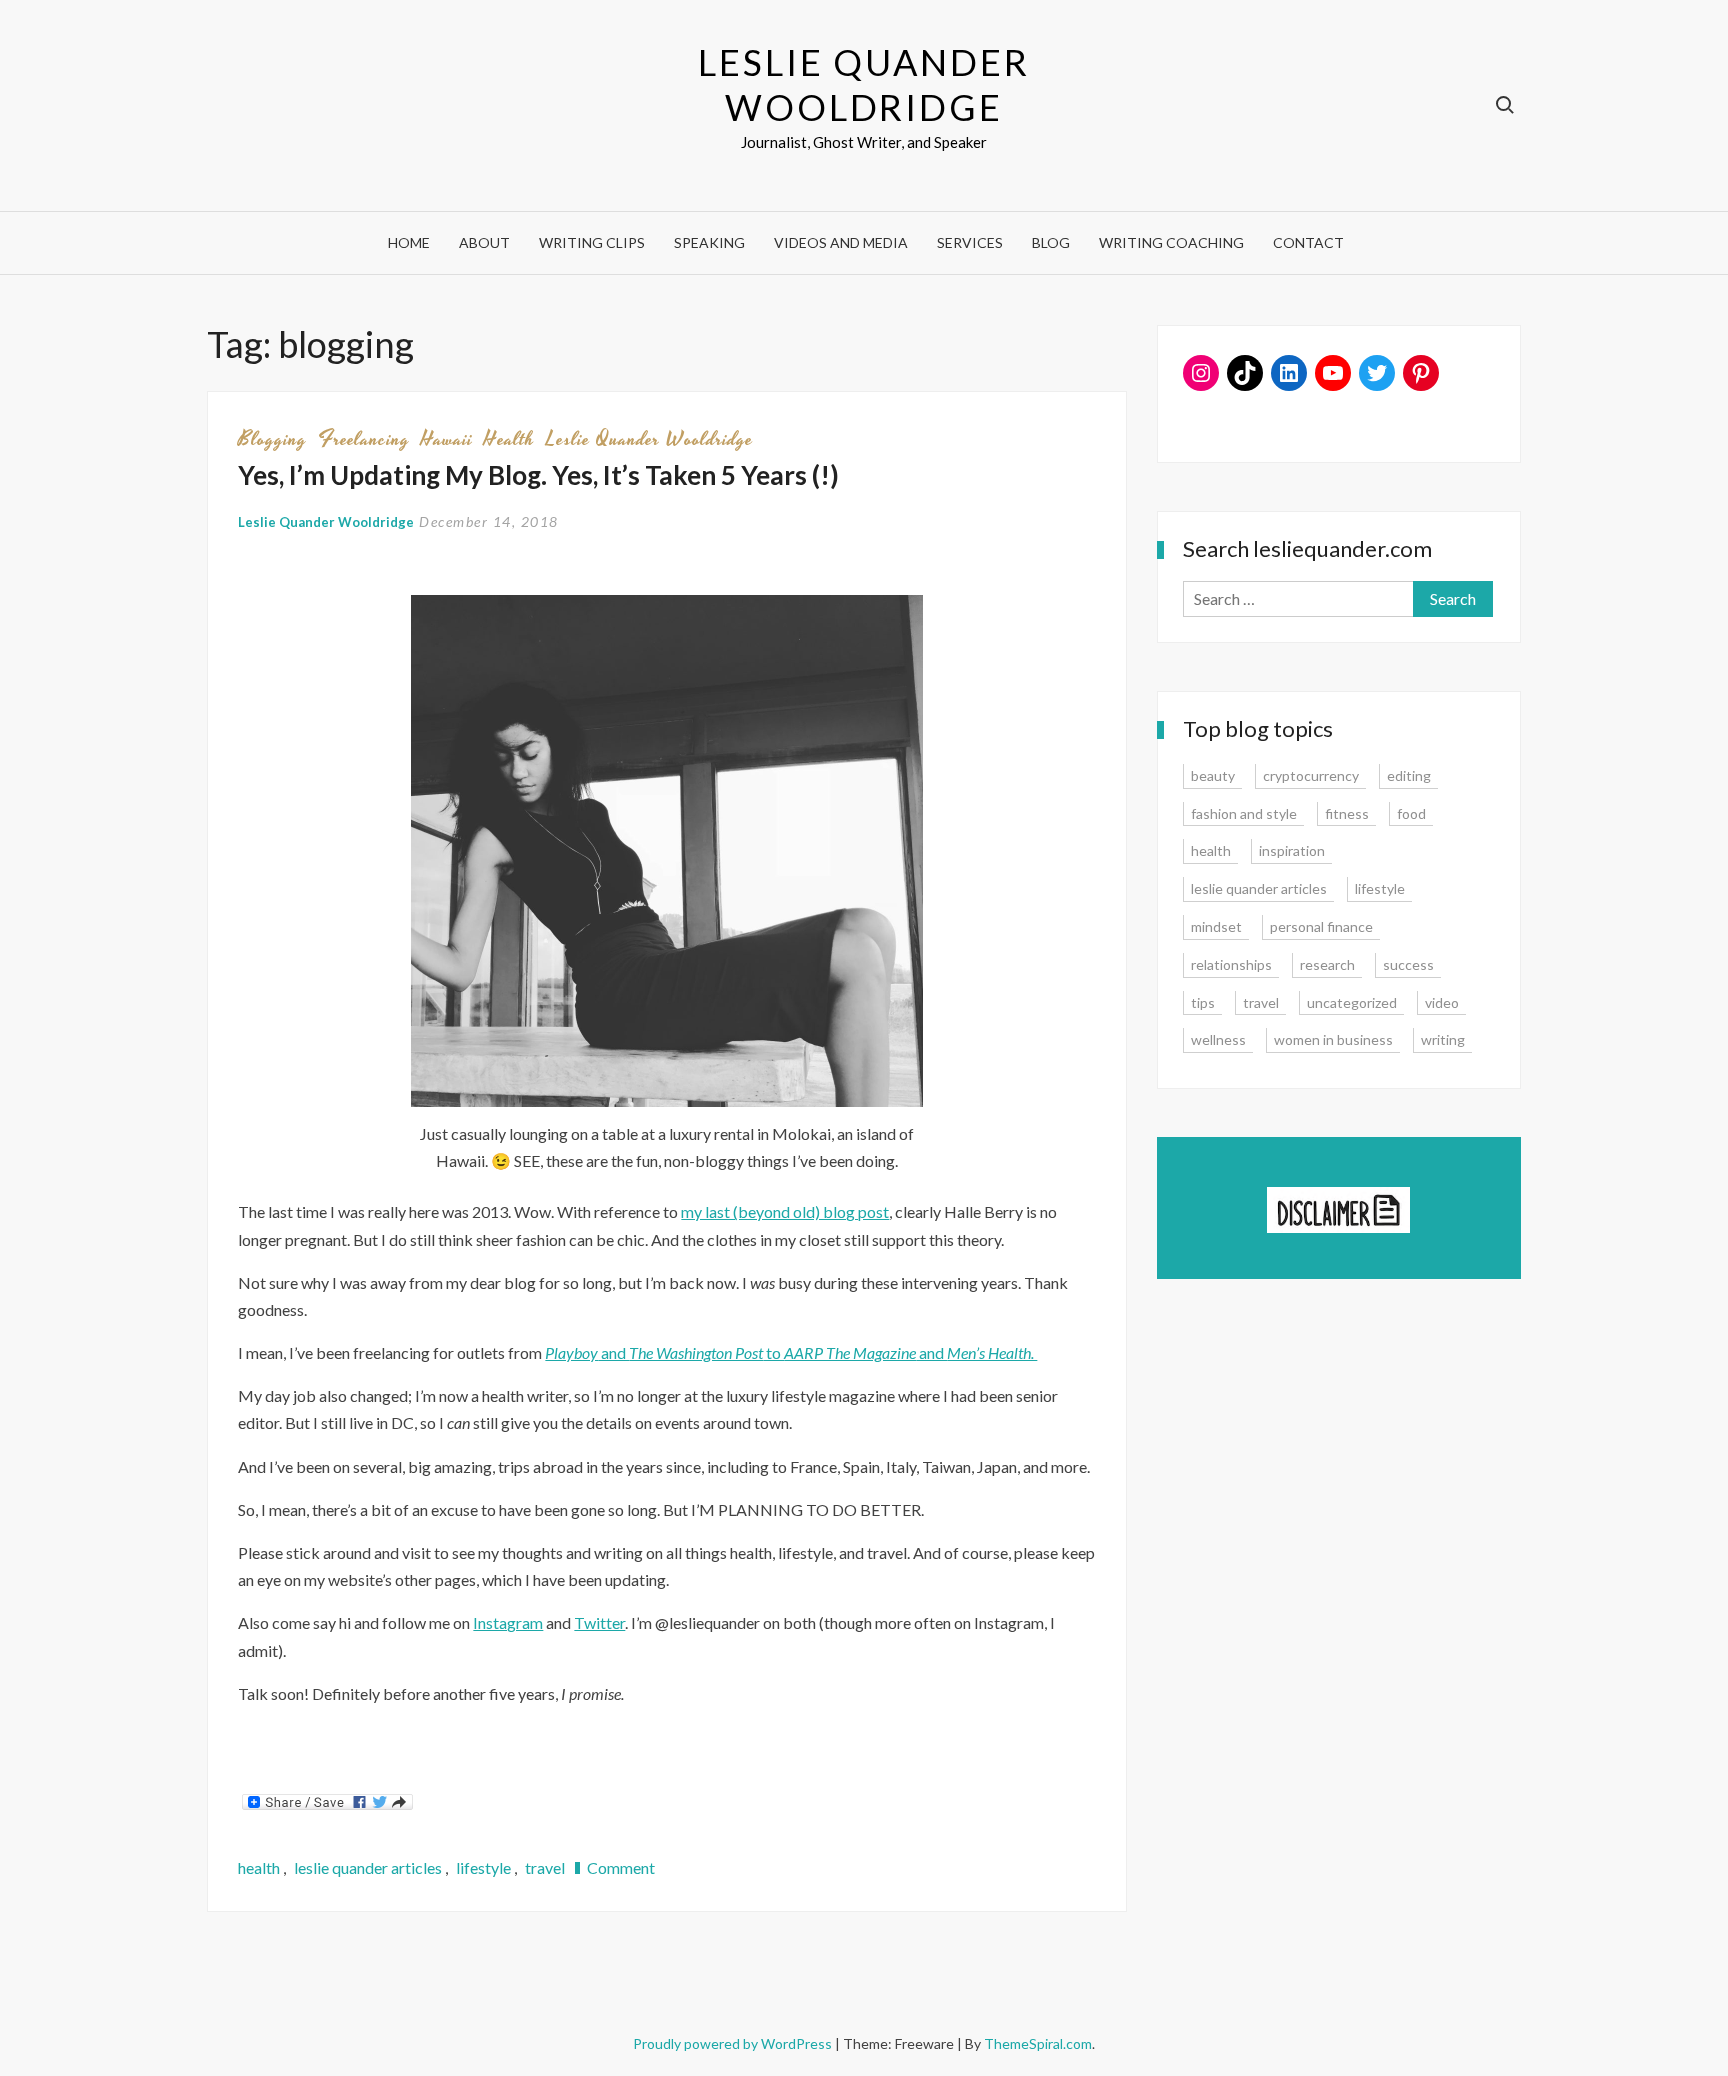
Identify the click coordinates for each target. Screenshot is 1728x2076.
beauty (1213, 775)
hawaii (447, 439)
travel (545, 1867)
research (1327, 964)
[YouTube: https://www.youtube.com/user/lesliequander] (1333, 373)
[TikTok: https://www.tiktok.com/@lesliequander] (1245, 373)
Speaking (709, 242)
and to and (791, 1352)
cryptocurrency (1311, 775)
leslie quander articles (368, 1867)
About (484, 242)
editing (1409, 775)
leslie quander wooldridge (649, 439)
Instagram (508, 1622)
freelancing (364, 439)
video (1442, 1002)
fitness (1347, 813)
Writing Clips (592, 242)
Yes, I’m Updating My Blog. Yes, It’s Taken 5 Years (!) (538, 475)
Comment (621, 1867)
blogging (272, 439)
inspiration (1292, 850)
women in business (1333, 1039)
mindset (1216, 926)
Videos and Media (841, 242)
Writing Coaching (1171, 242)
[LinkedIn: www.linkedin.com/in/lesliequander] (1289, 373)
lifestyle (483, 1867)
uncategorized (1352, 1002)
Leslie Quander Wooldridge (863, 84)
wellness (1218, 1039)
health (509, 439)
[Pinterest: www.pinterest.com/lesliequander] (1421, 373)
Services (970, 242)
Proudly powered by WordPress (734, 2043)
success (1408, 964)
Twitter (599, 1622)
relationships (1231, 964)
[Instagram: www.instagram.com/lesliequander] (1201, 373)
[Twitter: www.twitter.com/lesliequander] (1377, 373)
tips (1203, 1002)
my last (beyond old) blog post (785, 1211)
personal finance (1321, 926)
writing (1443, 1039)
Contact (1308, 242)
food (1411, 813)
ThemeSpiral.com (1038, 2043)
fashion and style (1244, 813)
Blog (1051, 242)
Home (409, 242)
